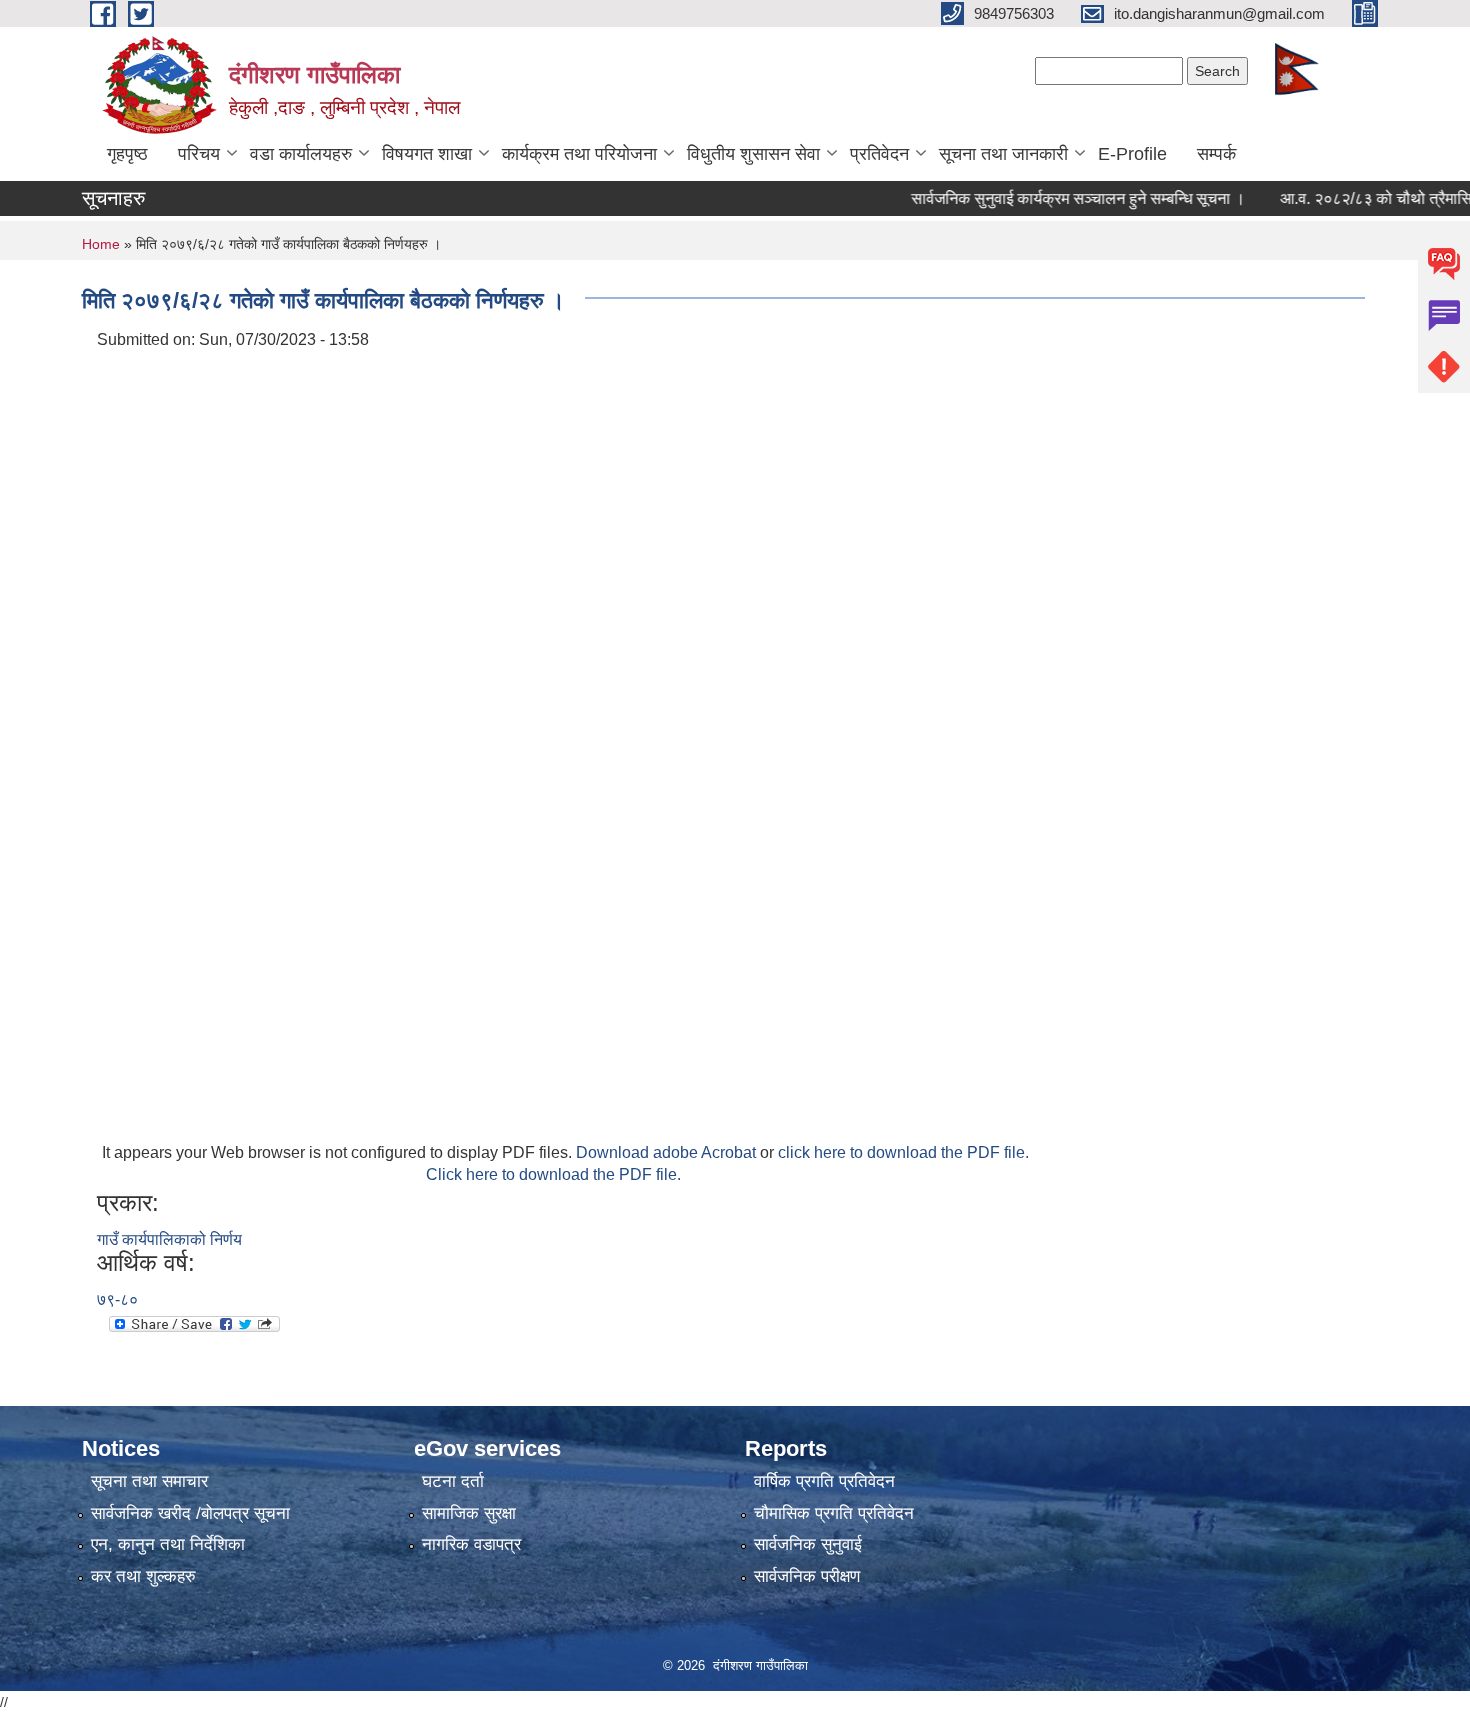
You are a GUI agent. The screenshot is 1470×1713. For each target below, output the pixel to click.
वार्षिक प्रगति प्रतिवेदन (824, 1481)
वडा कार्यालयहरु (301, 154)
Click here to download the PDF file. (553, 1174)
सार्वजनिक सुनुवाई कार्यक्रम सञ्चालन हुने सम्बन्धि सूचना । (1052, 198)
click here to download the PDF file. (903, 1152)
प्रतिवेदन (879, 154)
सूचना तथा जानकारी (1003, 154)
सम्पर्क (1216, 154)
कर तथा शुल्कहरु (143, 1576)
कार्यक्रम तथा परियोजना (579, 154)
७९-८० (117, 1299)
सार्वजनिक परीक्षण (807, 1576)
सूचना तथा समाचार (149, 1481)
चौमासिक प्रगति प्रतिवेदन (834, 1513)
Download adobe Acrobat (668, 1152)
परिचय (199, 154)
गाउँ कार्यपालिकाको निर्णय (169, 1239)
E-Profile (1132, 154)
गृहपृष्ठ (127, 154)
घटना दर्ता (453, 1481)
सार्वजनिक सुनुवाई (808, 1544)
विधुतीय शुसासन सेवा (753, 154)
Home (101, 244)
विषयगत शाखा (427, 154)
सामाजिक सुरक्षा (469, 1513)
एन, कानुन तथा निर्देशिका (168, 1544)
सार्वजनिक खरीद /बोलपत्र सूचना (190, 1513)
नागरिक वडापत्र (471, 1544)
